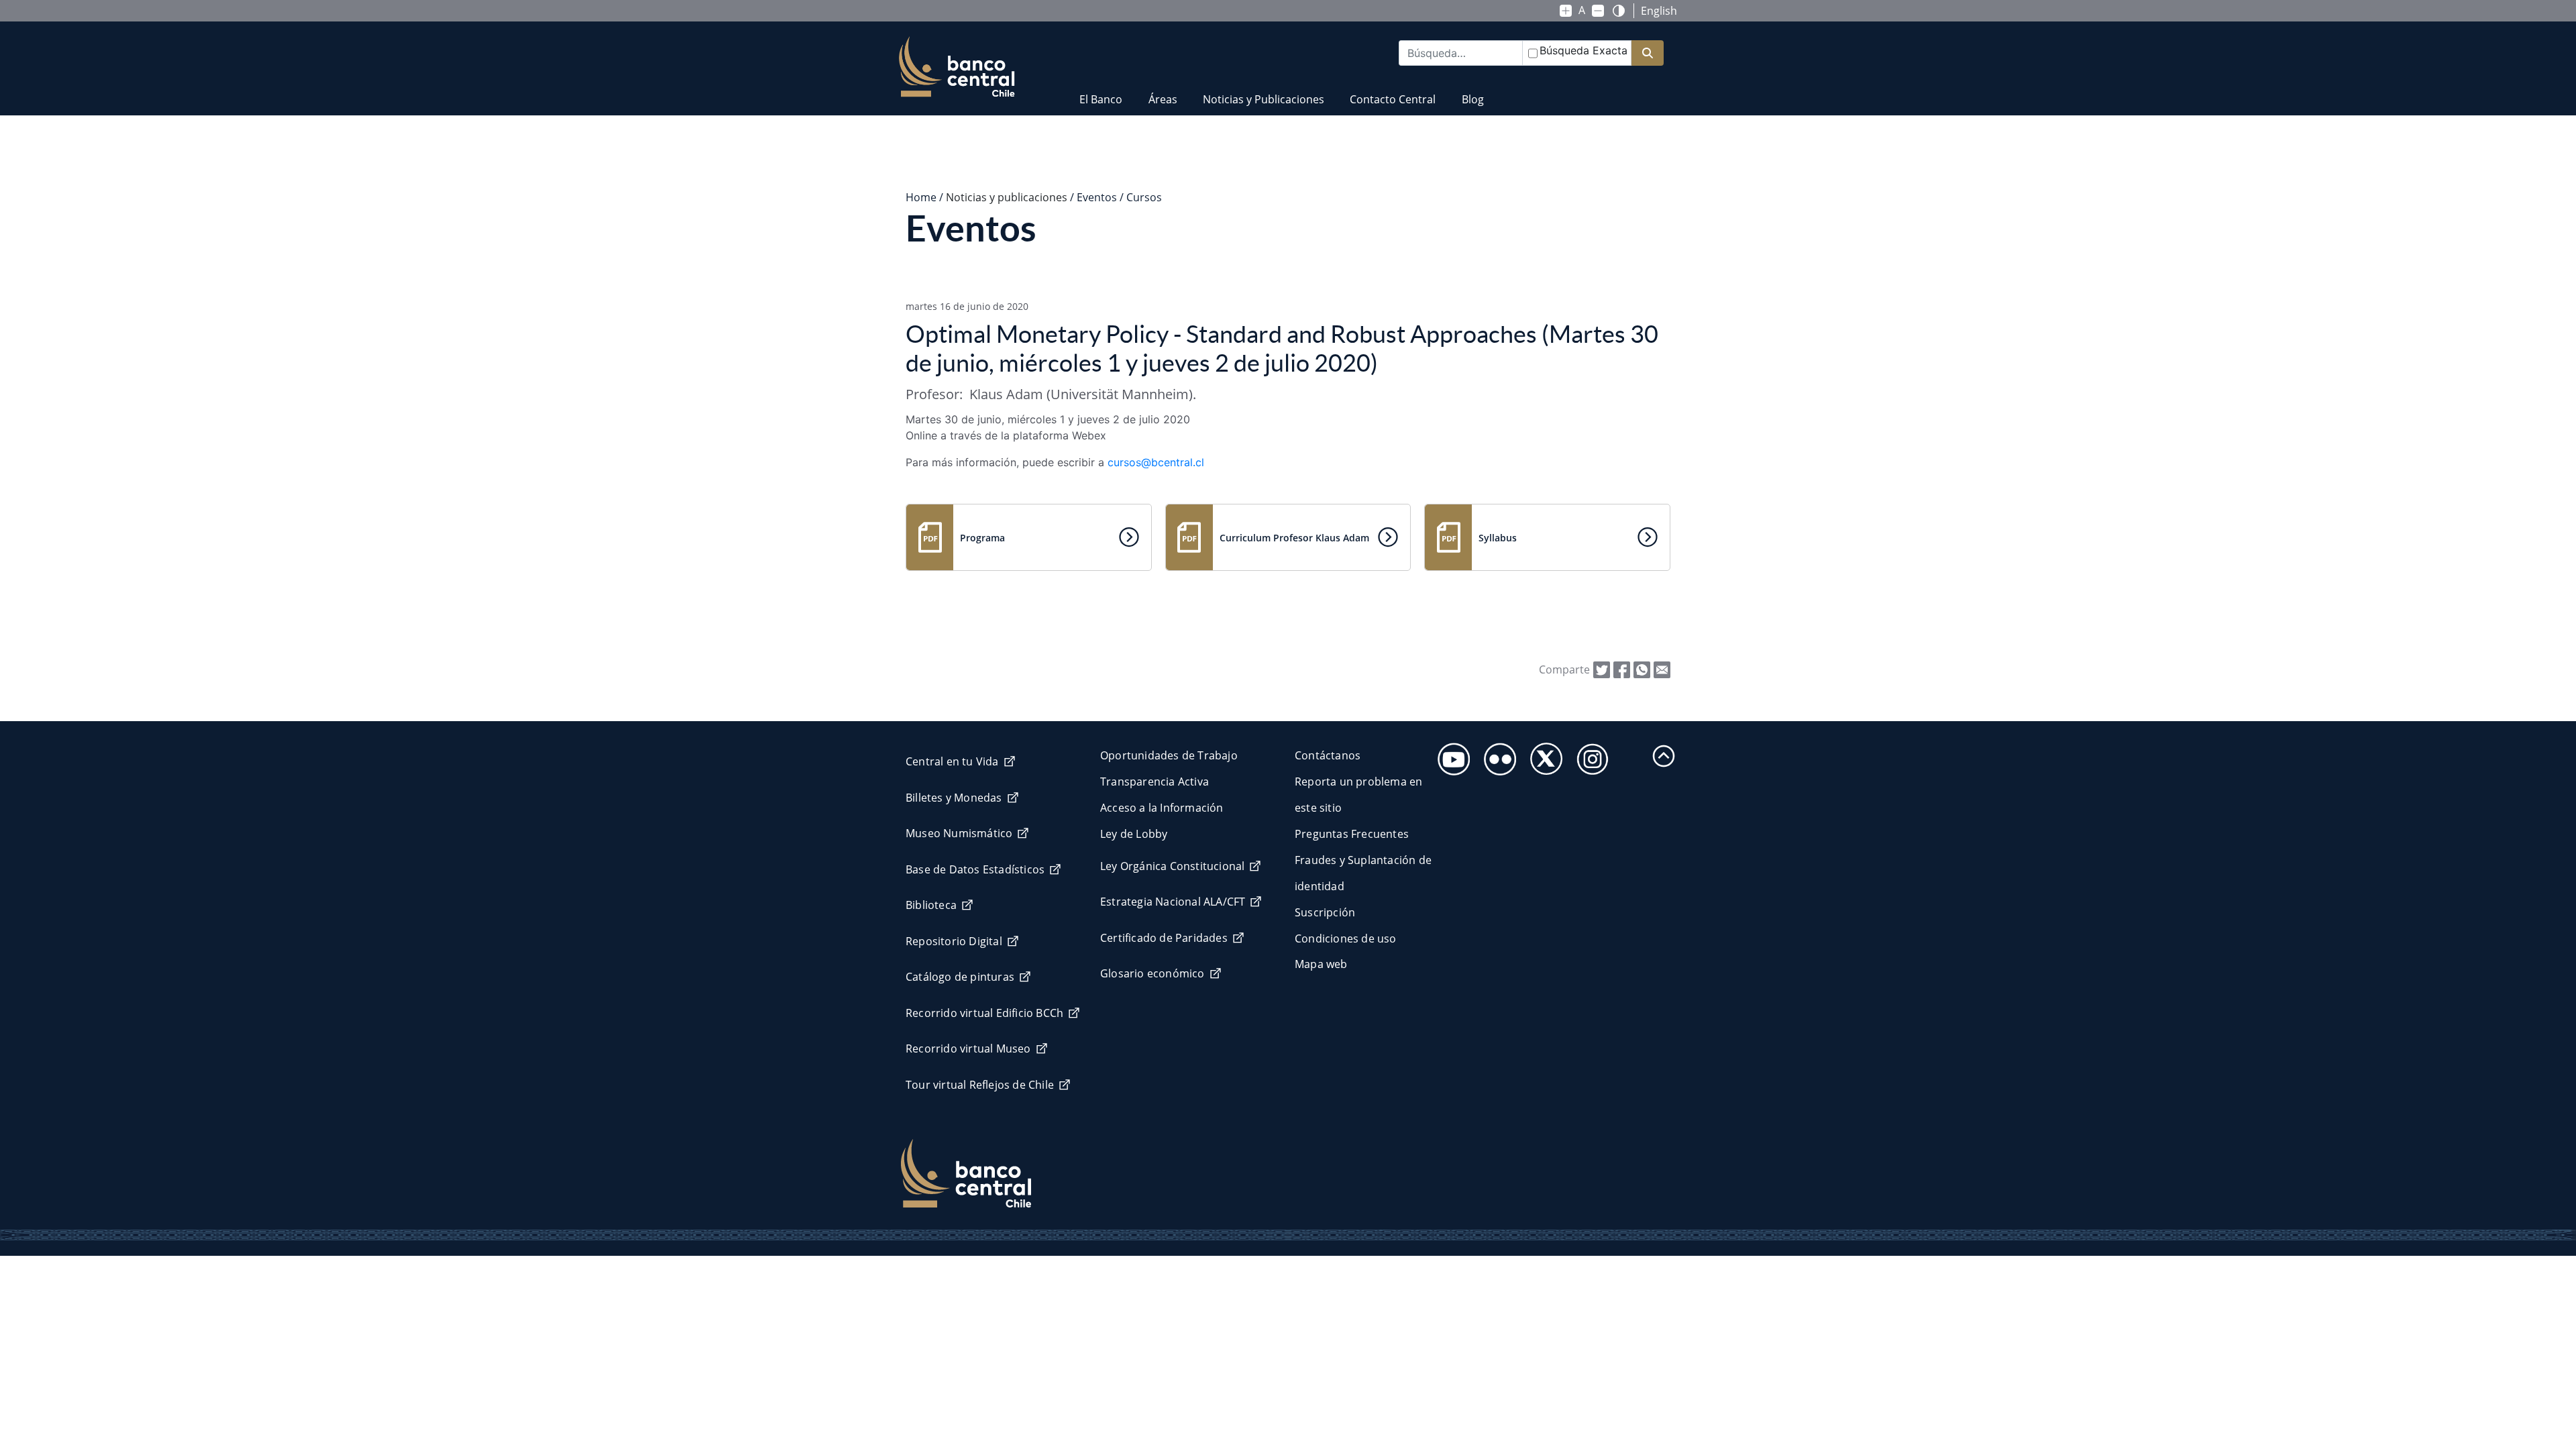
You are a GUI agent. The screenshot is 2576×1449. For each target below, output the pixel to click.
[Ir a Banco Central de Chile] (957, 67)
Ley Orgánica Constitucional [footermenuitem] (1172, 866)
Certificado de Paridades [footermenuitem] (1164, 938)
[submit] (1648, 53)
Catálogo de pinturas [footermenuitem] (960, 977)
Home (921, 197)
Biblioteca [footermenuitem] (931, 905)
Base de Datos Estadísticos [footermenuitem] (975, 869)
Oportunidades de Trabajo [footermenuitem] (1169, 755)
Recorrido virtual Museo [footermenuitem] (968, 1049)
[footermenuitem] (1450, 755)
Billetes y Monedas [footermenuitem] (954, 798)
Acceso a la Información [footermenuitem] (1162, 808)
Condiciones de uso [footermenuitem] (1346, 938)
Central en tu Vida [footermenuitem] (952, 761)
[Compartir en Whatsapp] (1642, 669)
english (1659, 11)
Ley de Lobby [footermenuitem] (1134, 834)
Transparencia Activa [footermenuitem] (1155, 782)
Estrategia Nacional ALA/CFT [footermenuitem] (1173, 902)
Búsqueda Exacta (1584, 50)
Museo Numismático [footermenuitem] (959, 833)
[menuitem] (1101, 91)
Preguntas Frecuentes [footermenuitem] (1352, 834)
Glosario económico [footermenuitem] (1152, 973)
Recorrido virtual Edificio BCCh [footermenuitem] (984, 1013)
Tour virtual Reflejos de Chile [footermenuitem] (980, 1085)
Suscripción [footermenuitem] (1325, 912)
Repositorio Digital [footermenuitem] (954, 941)
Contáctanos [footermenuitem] (1328, 755)
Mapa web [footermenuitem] (1321, 964)
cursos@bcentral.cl (1156, 462)
